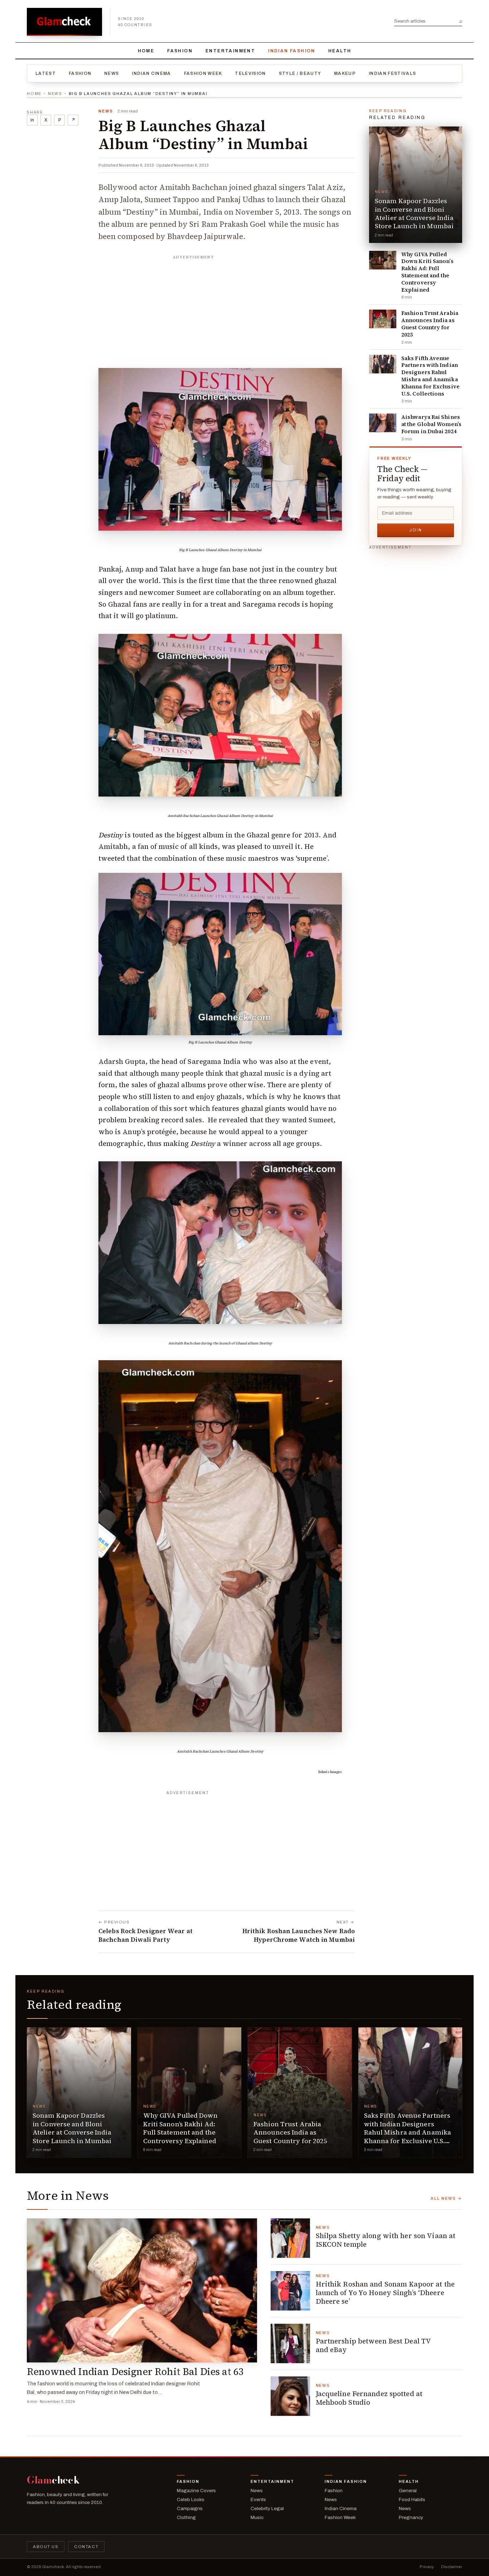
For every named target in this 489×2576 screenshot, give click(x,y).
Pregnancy (411, 2517)
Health (340, 51)
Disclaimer (452, 2567)
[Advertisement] (227, 308)
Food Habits (412, 2499)
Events (258, 2499)
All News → (446, 2198)
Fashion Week (203, 73)
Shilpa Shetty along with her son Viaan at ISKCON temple (386, 2240)
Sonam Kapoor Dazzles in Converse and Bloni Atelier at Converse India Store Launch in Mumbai (414, 213)
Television (250, 73)
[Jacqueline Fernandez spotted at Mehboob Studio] (290, 2396)
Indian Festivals (392, 73)
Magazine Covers (196, 2491)
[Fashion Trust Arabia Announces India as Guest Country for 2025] (383, 319)
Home (146, 51)
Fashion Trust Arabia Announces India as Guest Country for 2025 (430, 324)
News (112, 73)
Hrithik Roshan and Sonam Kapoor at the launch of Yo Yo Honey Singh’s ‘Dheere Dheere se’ (385, 2293)
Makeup (345, 73)
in (32, 120)
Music (257, 2517)
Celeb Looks (191, 2499)
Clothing (186, 2517)
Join (416, 530)
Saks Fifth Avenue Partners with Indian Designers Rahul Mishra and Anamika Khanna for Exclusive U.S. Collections (430, 376)
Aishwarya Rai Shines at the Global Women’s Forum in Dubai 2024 (431, 424)
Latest (46, 73)
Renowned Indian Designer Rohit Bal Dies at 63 (135, 2372)
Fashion (180, 51)
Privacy (427, 2567)
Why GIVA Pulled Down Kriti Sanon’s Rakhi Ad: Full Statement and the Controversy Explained (427, 272)
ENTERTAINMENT (230, 51)
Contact (86, 2547)
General (408, 2491)
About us (46, 2547)
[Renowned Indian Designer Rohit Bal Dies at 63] (142, 2290)
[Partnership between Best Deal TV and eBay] (290, 2343)
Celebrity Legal (267, 2508)
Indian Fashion (292, 51)
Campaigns (190, 2508)
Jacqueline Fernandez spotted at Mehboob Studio (369, 2398)
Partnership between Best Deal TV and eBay (374, 2345)
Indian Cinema (151, 73)
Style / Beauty (300, 73)
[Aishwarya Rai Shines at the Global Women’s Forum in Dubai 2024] (383, 423)
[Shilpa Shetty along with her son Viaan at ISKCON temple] (290, 2238)
